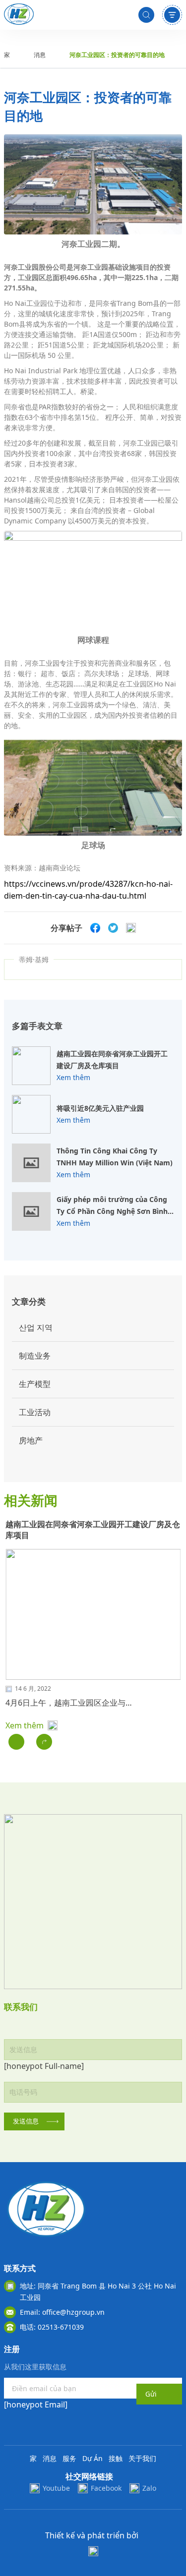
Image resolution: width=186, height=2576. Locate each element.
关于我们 (142, 2458)
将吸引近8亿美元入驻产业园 (100, 1108)
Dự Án (93, 2458)
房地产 (31, 1440)
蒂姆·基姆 (34, 959)
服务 (69, 2458)
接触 (116, 2458)
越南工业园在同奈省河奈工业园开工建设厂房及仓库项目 (112, 1059)
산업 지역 (36, 1327)
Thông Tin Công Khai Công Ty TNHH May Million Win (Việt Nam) (115, 1157)
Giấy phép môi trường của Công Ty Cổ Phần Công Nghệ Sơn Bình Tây (112, 1206)
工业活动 (35, 1412)
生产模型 (35, 1384)
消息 (40, 55)
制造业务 (35, 1356)
